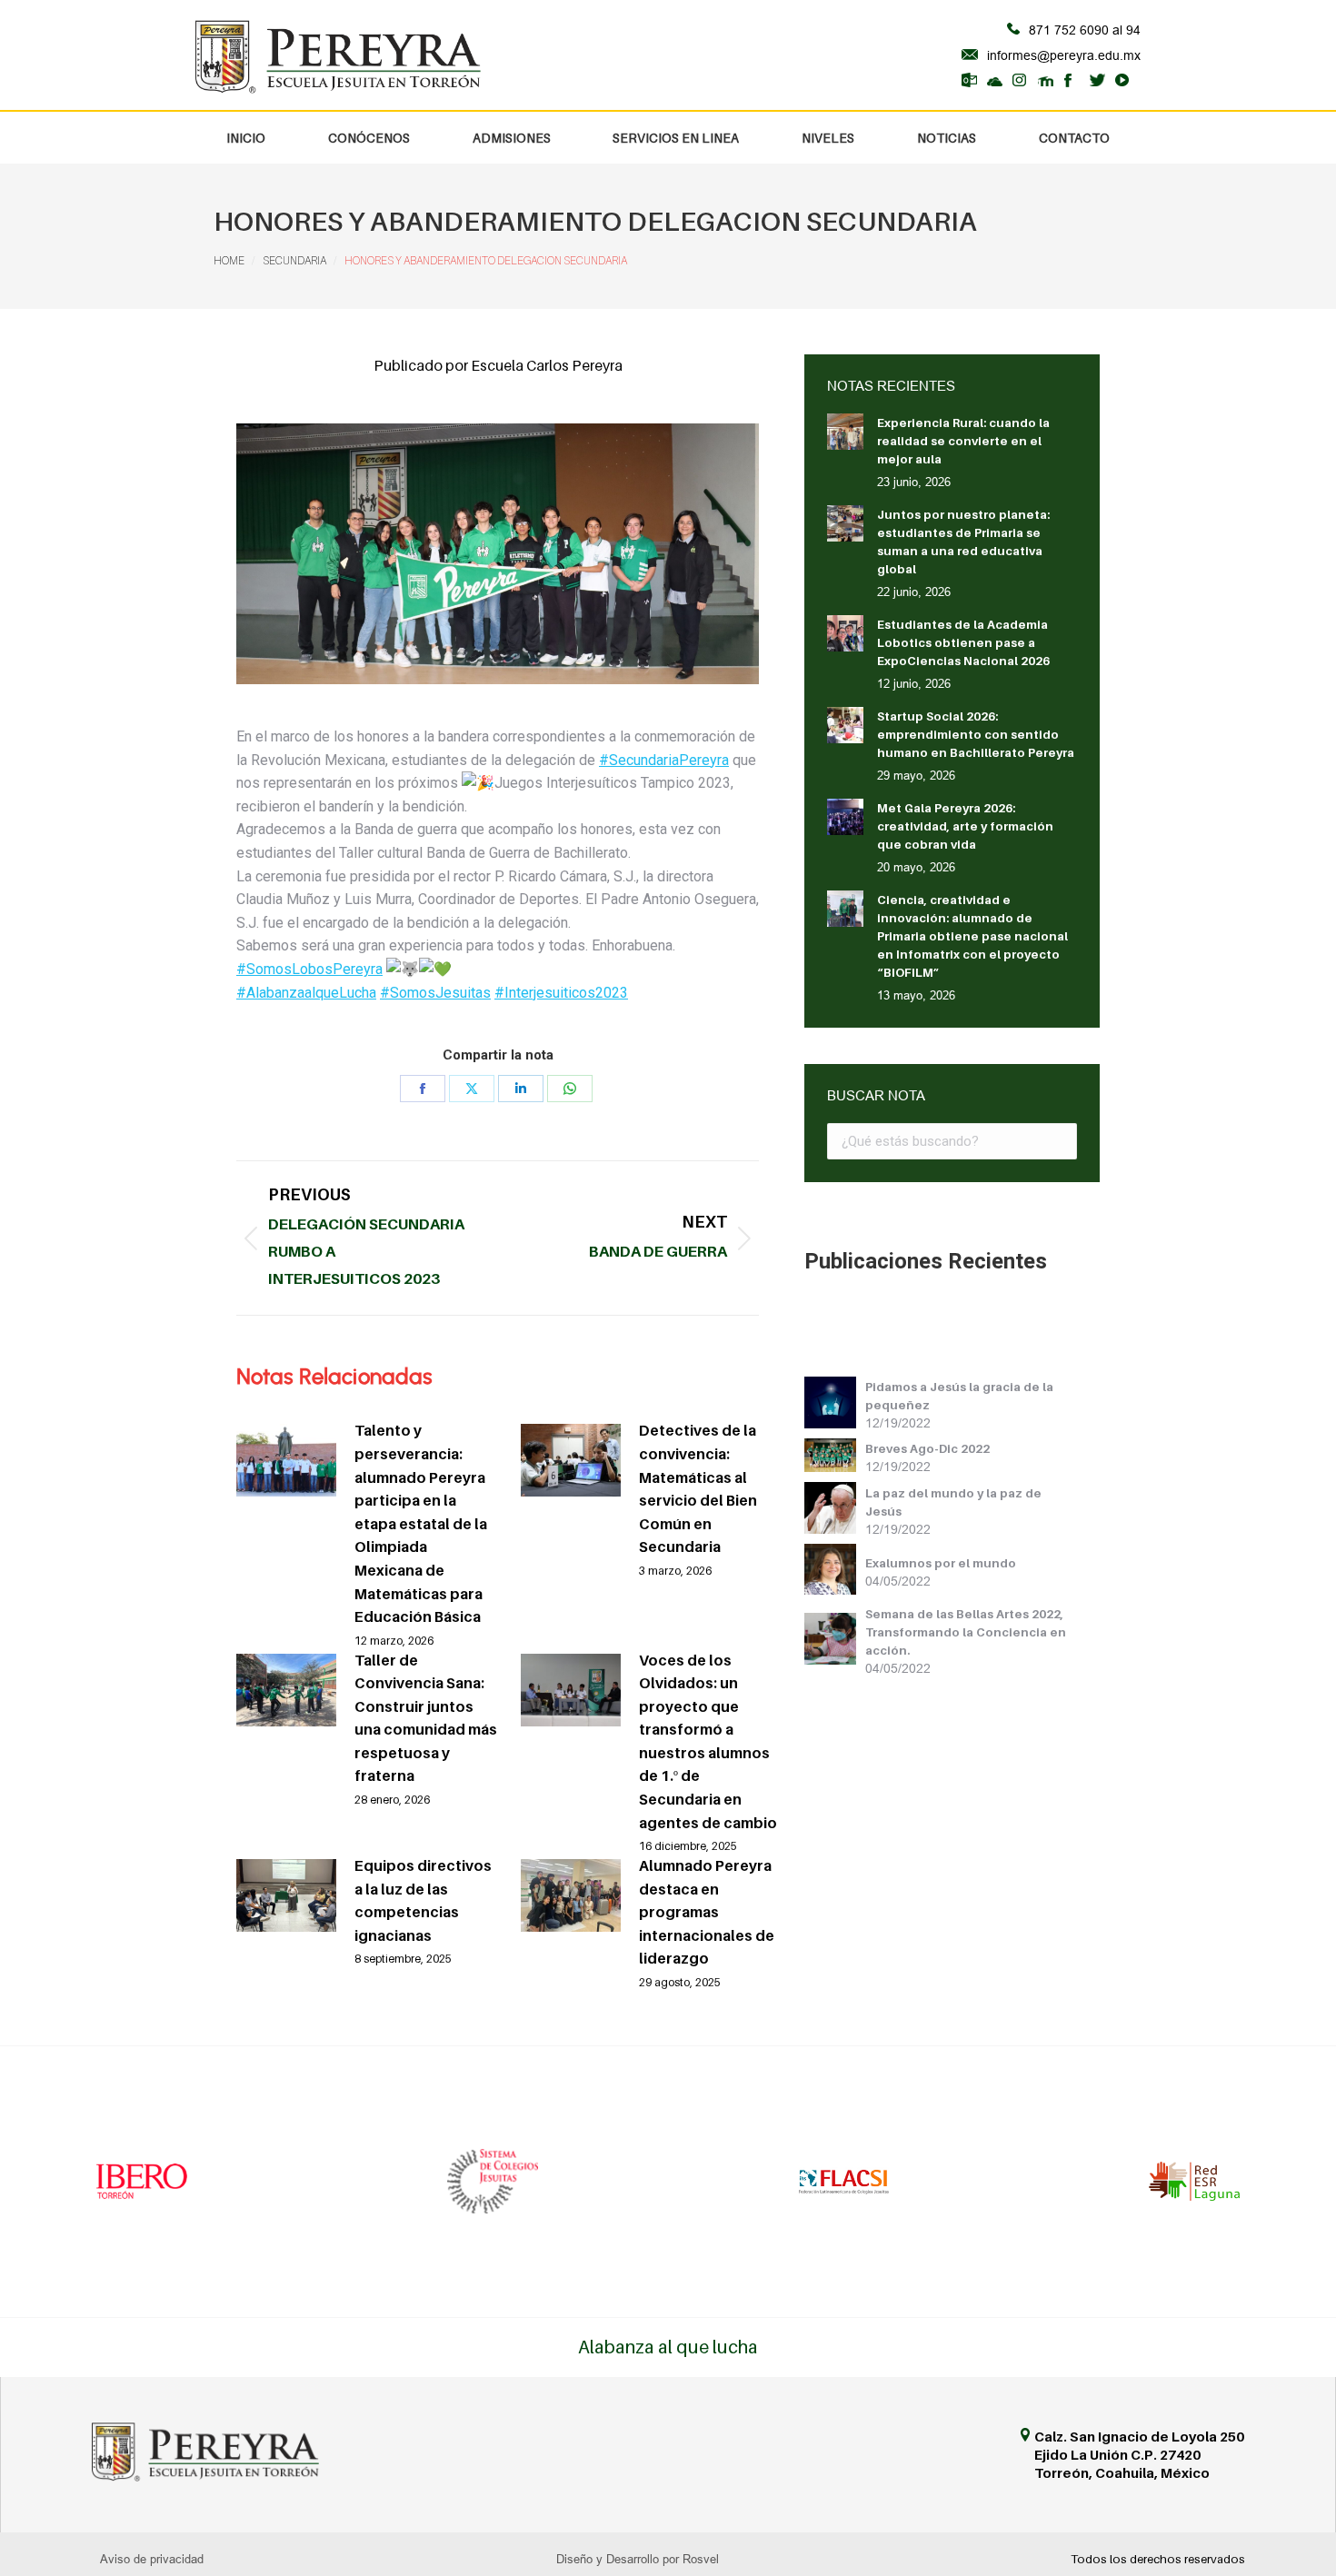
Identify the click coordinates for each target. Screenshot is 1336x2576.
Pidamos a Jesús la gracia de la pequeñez (959, 1396)
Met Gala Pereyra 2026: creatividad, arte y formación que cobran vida (965, 826)
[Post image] (286, 1460)
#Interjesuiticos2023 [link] (561, 993)
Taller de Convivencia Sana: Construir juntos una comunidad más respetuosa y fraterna (426, 1718)
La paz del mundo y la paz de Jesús (953, 1502)
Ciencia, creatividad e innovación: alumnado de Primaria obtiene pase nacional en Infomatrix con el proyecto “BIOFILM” (972, 936)
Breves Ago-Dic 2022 (927, 1448)
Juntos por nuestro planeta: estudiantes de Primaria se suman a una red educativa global (963, 542)
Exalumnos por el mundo (941, 1563)
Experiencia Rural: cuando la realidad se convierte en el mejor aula (963, 441)
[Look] (835, 1405)
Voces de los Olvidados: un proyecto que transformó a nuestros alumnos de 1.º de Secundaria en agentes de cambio (708, 1741)
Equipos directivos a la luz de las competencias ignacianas (423, 1900)
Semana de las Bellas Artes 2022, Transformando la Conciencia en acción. (966, 1632)
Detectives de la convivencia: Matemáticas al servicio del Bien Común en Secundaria (698, 1488)
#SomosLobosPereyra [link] (309, 969)
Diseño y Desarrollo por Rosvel (638, 2559)
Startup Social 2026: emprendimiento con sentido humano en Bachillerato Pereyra (976, 734)
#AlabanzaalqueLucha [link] (306, 993)
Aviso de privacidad (152, 2559)
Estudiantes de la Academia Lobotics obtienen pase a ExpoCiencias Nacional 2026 (963, 642)
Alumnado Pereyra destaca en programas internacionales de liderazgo (707, 1912)
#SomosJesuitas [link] (435, 993)
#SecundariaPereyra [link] (664, 760)
